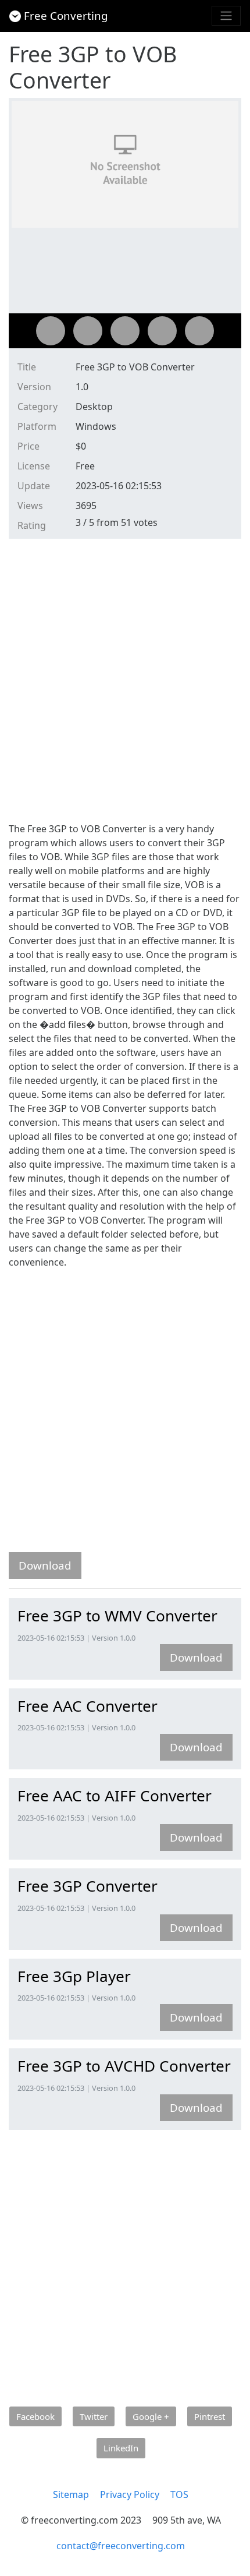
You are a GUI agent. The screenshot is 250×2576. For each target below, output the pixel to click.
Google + (151, 2416)
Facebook (35, 2416)
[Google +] (125, 331)
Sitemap (71, 2494)
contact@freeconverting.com (121, 2546)
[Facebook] (51, 331)
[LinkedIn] (199, 331)
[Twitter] (88, 331)
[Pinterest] (162, 331)
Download (45, 1565)
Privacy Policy (130, 2494)
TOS (179, 2494)
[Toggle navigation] (226, 16)
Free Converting (66, 15)
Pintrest (210, 2416)
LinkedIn (121, 2448)
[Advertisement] (125, 679)
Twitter (94, 2416)
